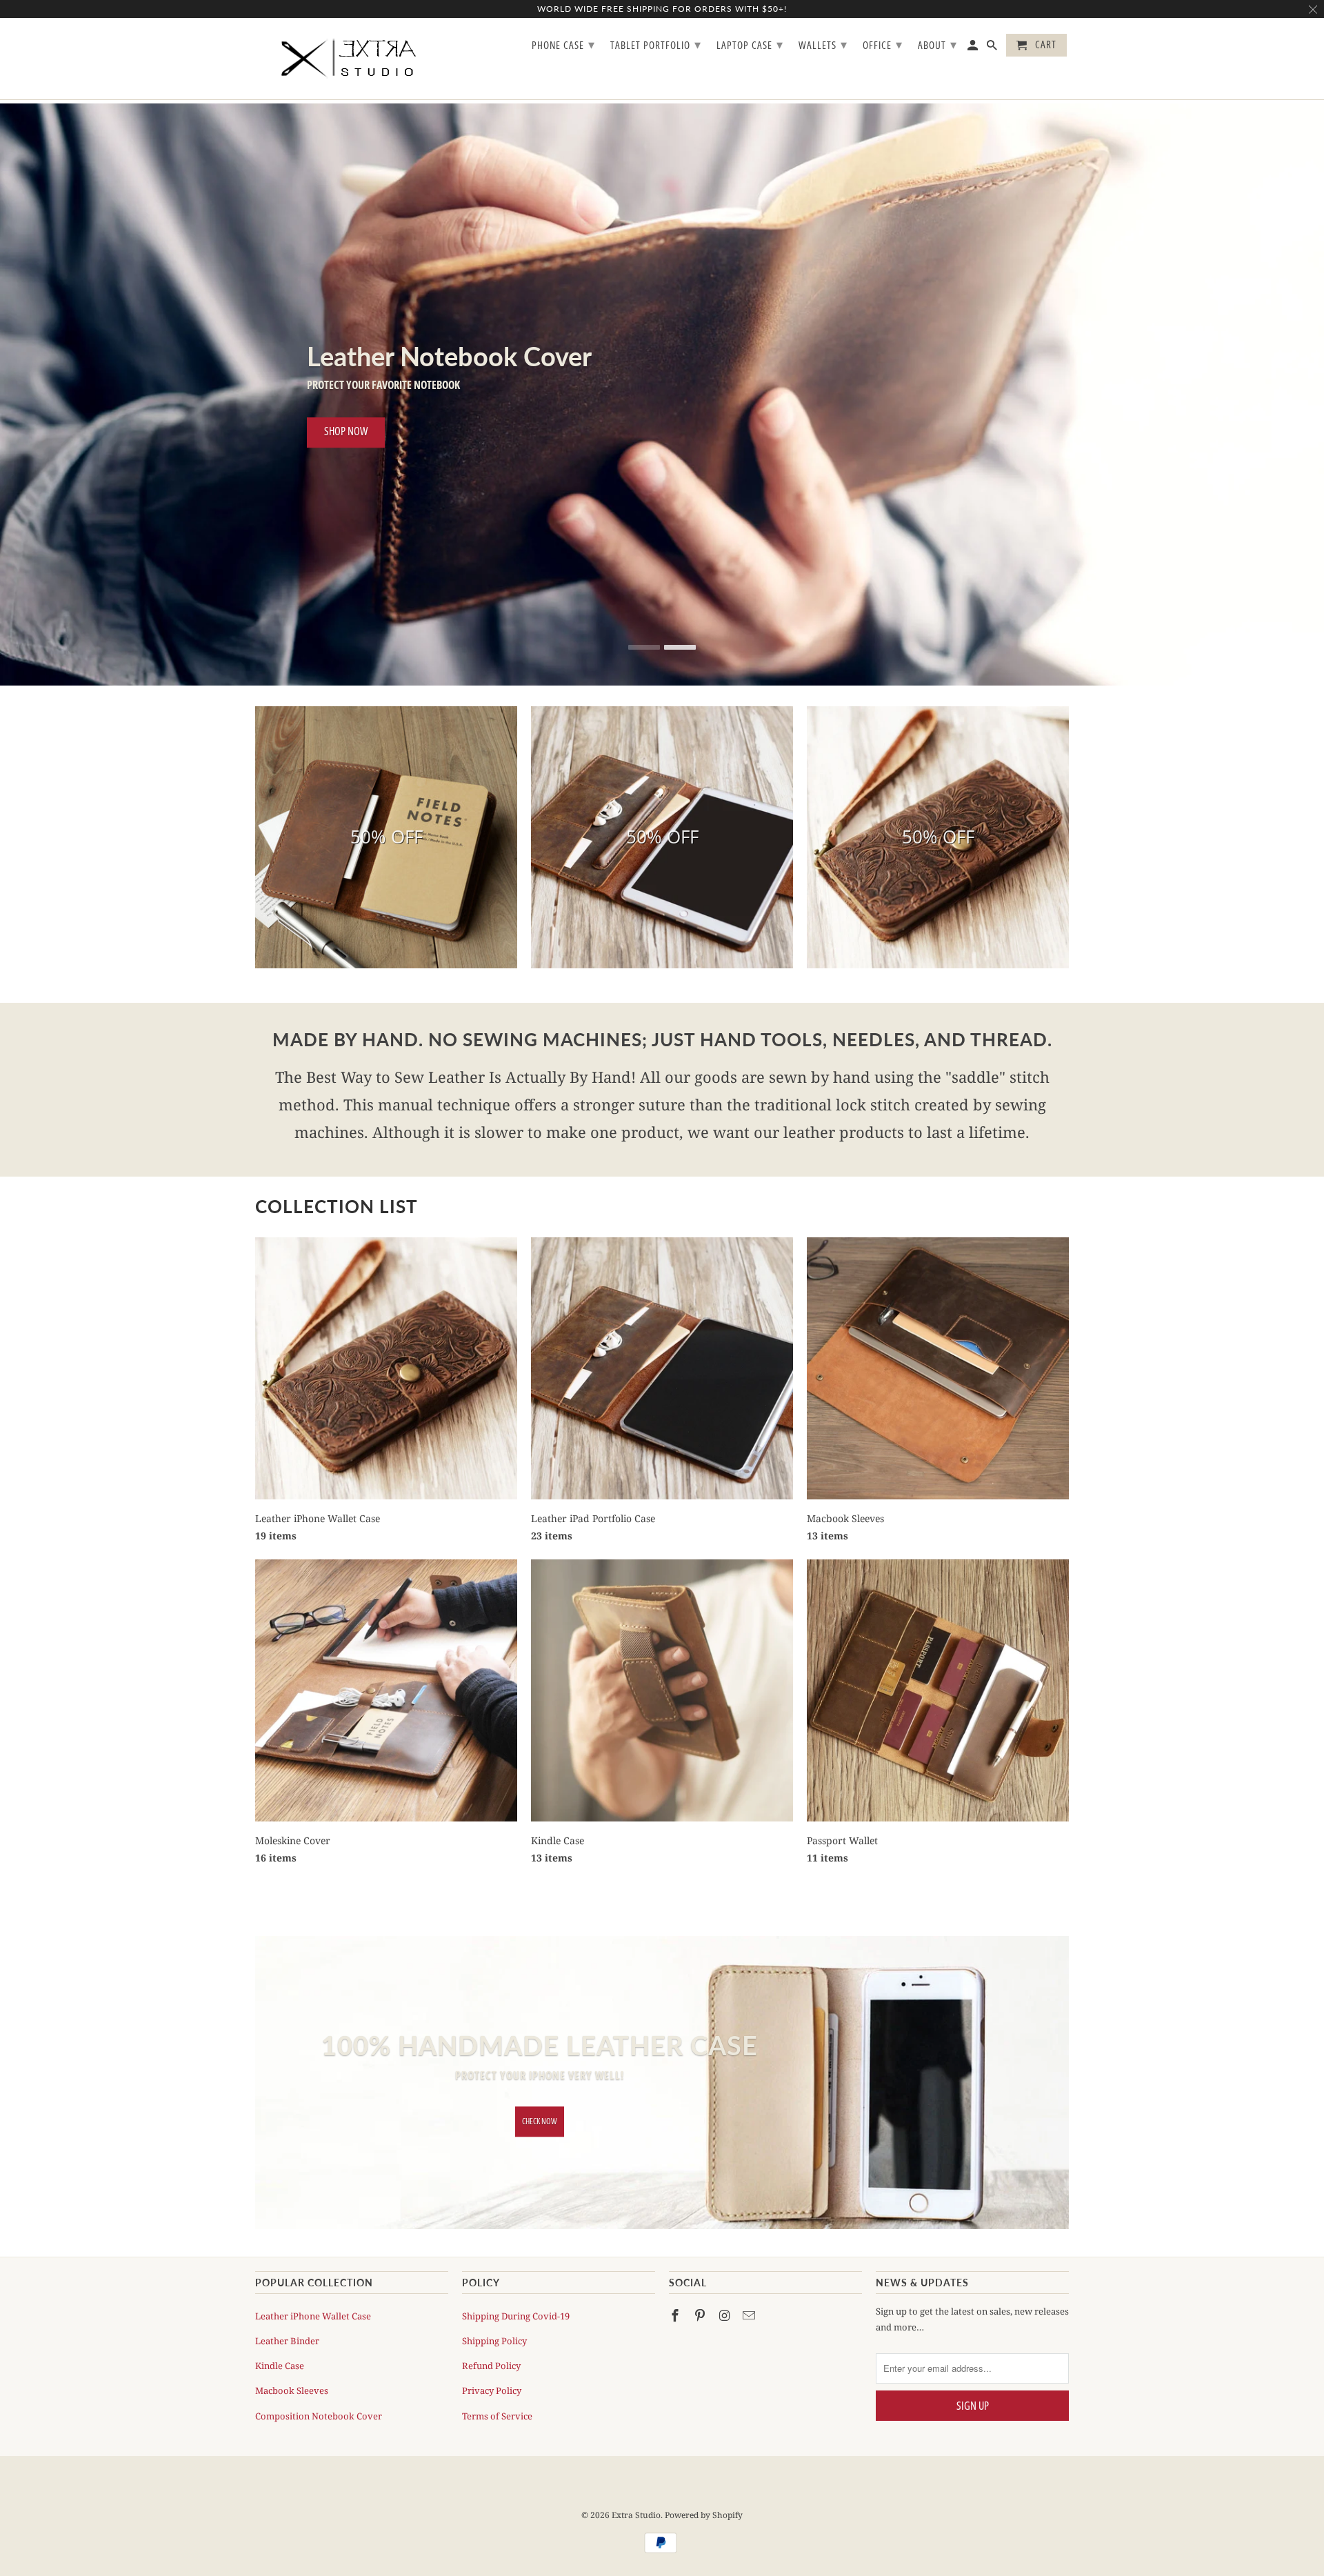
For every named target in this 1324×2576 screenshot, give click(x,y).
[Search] (993, 48)
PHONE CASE (563, 44)
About (937, 44)
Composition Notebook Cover (319, 2407)
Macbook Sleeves (292, 2382)
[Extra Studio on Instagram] (726, 2306)
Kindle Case (280, 2357)
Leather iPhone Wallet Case (313, 2307)
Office (883, 44)
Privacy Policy (492, 2382)
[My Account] (974, 48)
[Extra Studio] (352, 59)
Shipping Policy (494, 2333)
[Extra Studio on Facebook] (676, 2306)
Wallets (823, 44)
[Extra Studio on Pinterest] (701, 2306)
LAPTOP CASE (750, 44)
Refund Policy (491, 2357)
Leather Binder (287, 2333)
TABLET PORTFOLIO (656, 44)
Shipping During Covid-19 (516, 2307)
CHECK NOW (540, 2113)
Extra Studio (636, 2507)
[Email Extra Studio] (750, 2306)
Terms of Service (497, 2407)
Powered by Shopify (704, 2507)
